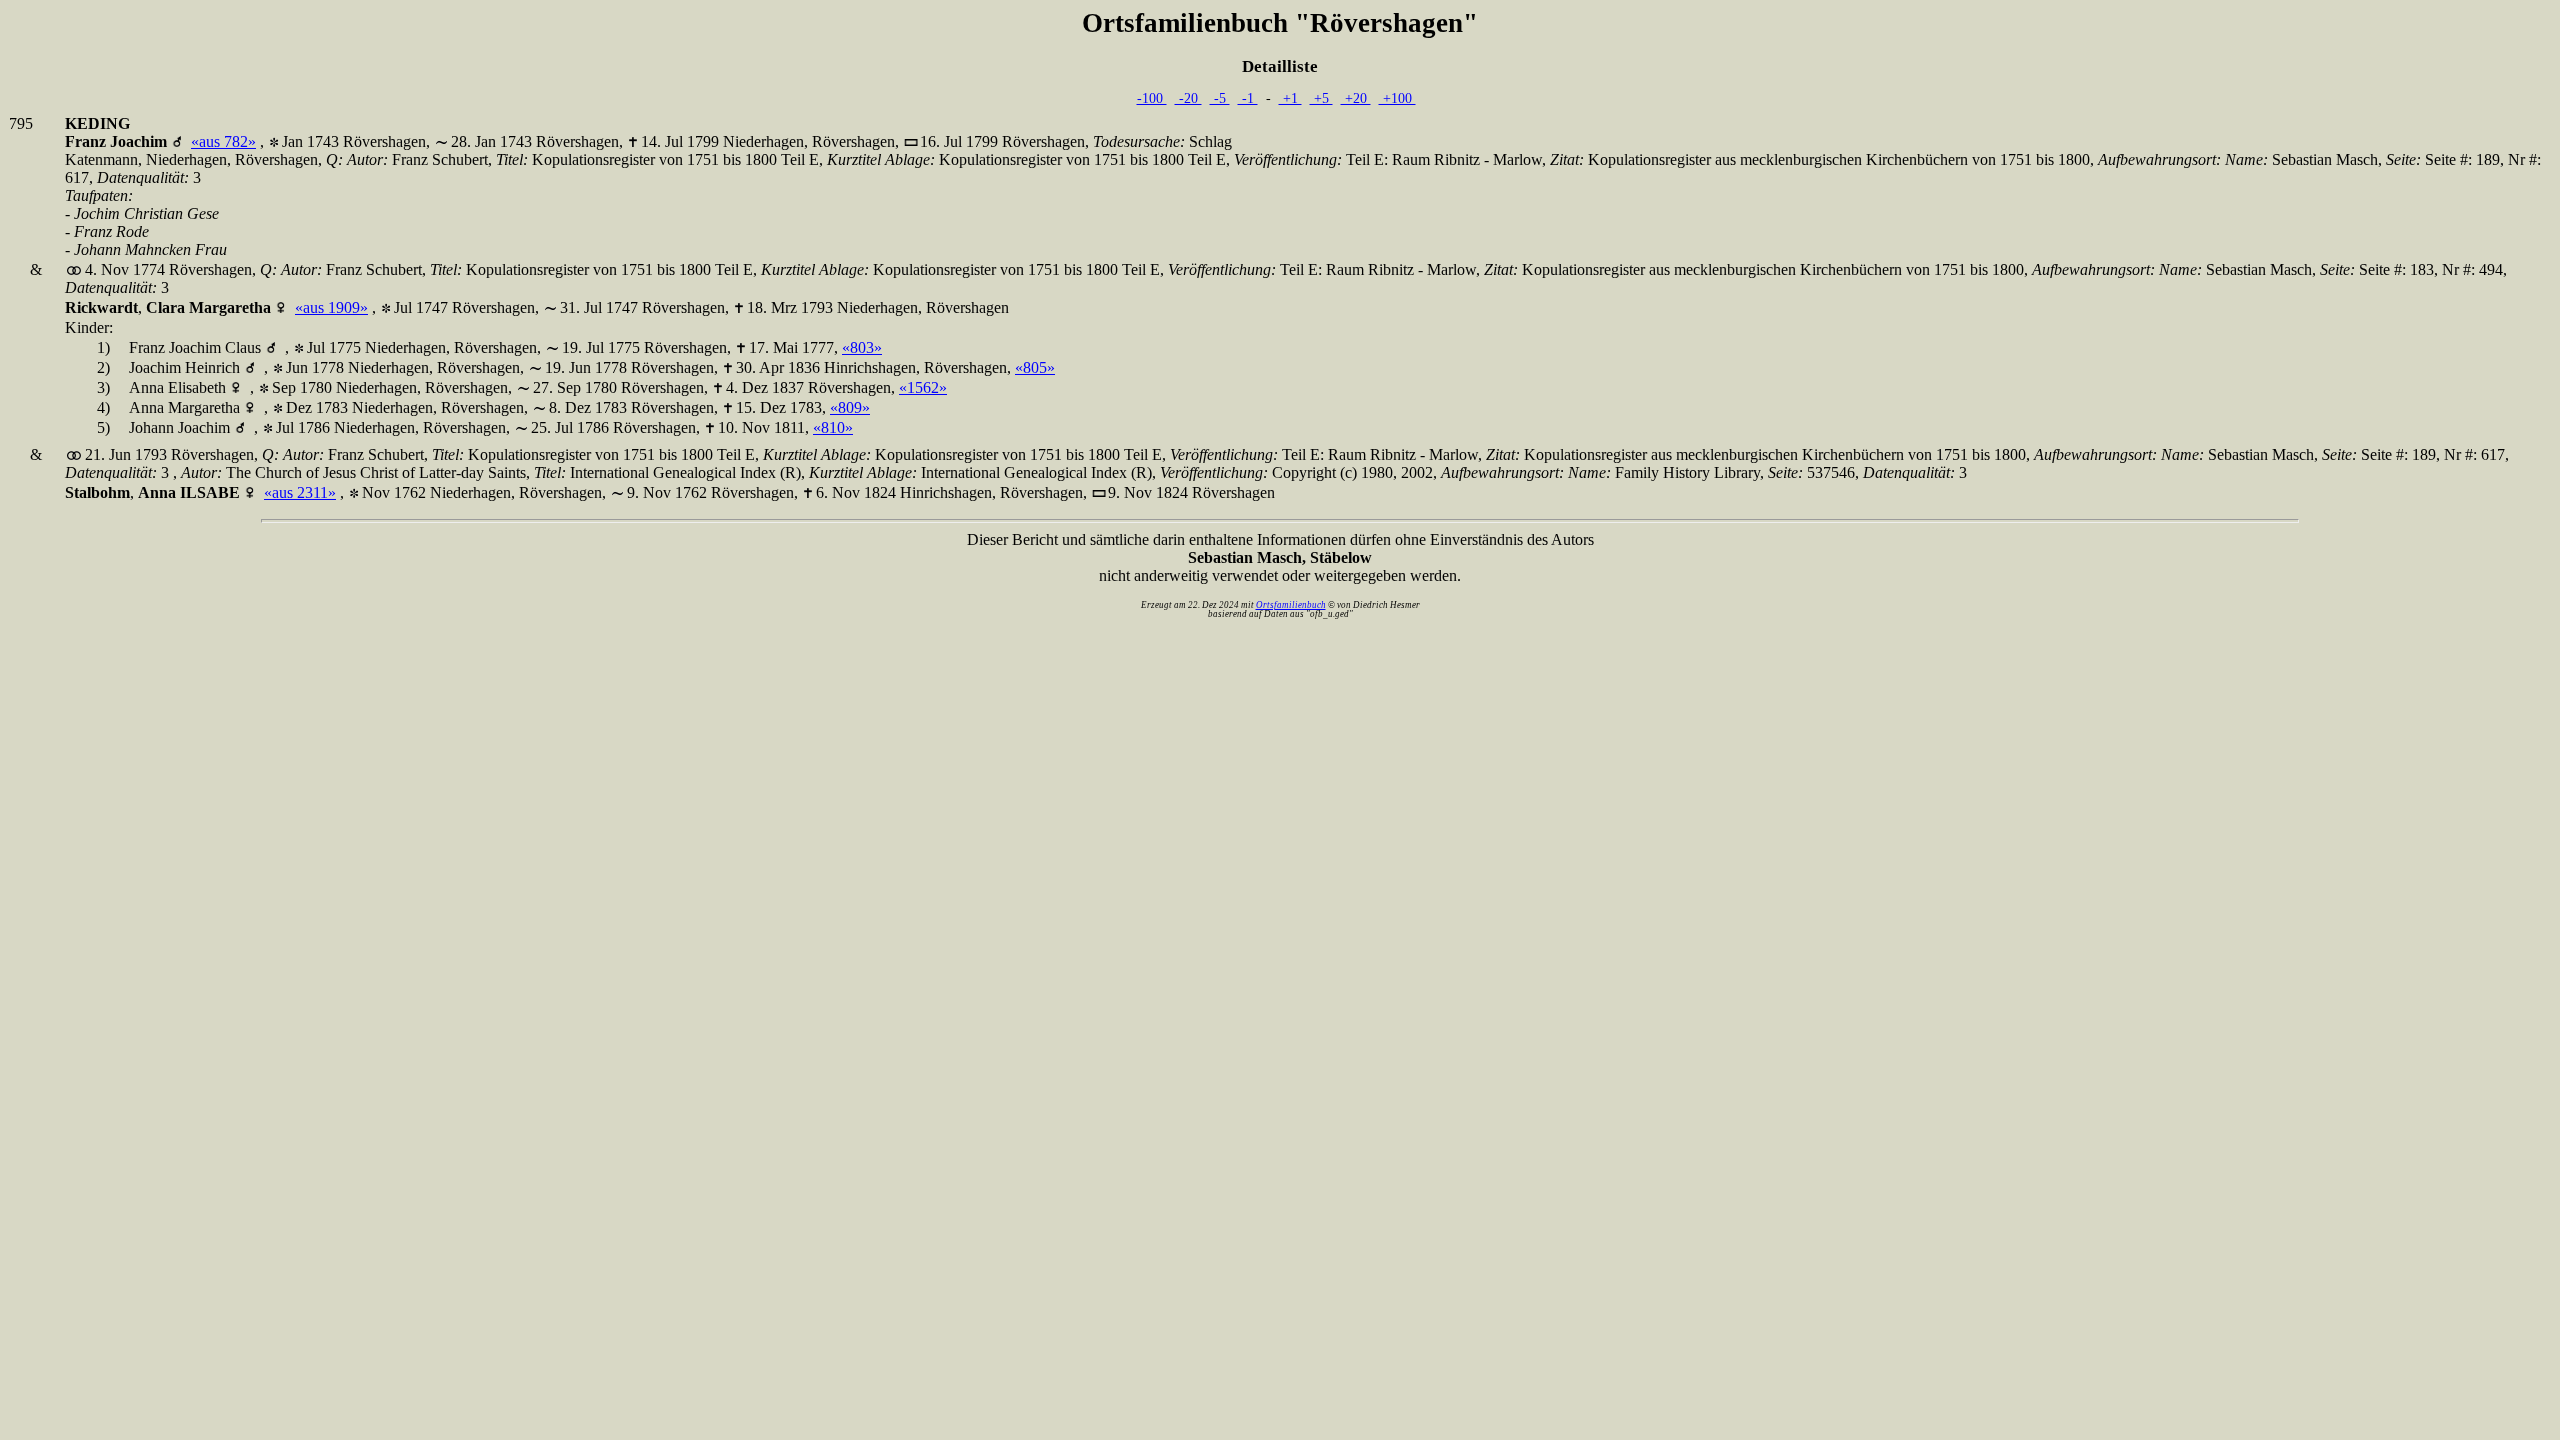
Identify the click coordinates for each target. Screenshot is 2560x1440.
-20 (1188, 98)
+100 (1397, 98)
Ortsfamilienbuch (1291, 605)
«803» (862, 347)
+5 (1321, 98)
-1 (1248, 98)
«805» (1035, 367)
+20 (1356, 98)
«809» (850, 407)
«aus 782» (223, 141)
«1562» (923, 387)
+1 (1290, 98)
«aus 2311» (300, 492)
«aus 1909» (331, 307)
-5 (1220, 98)
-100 (1152, 98)
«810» (833, 427)
